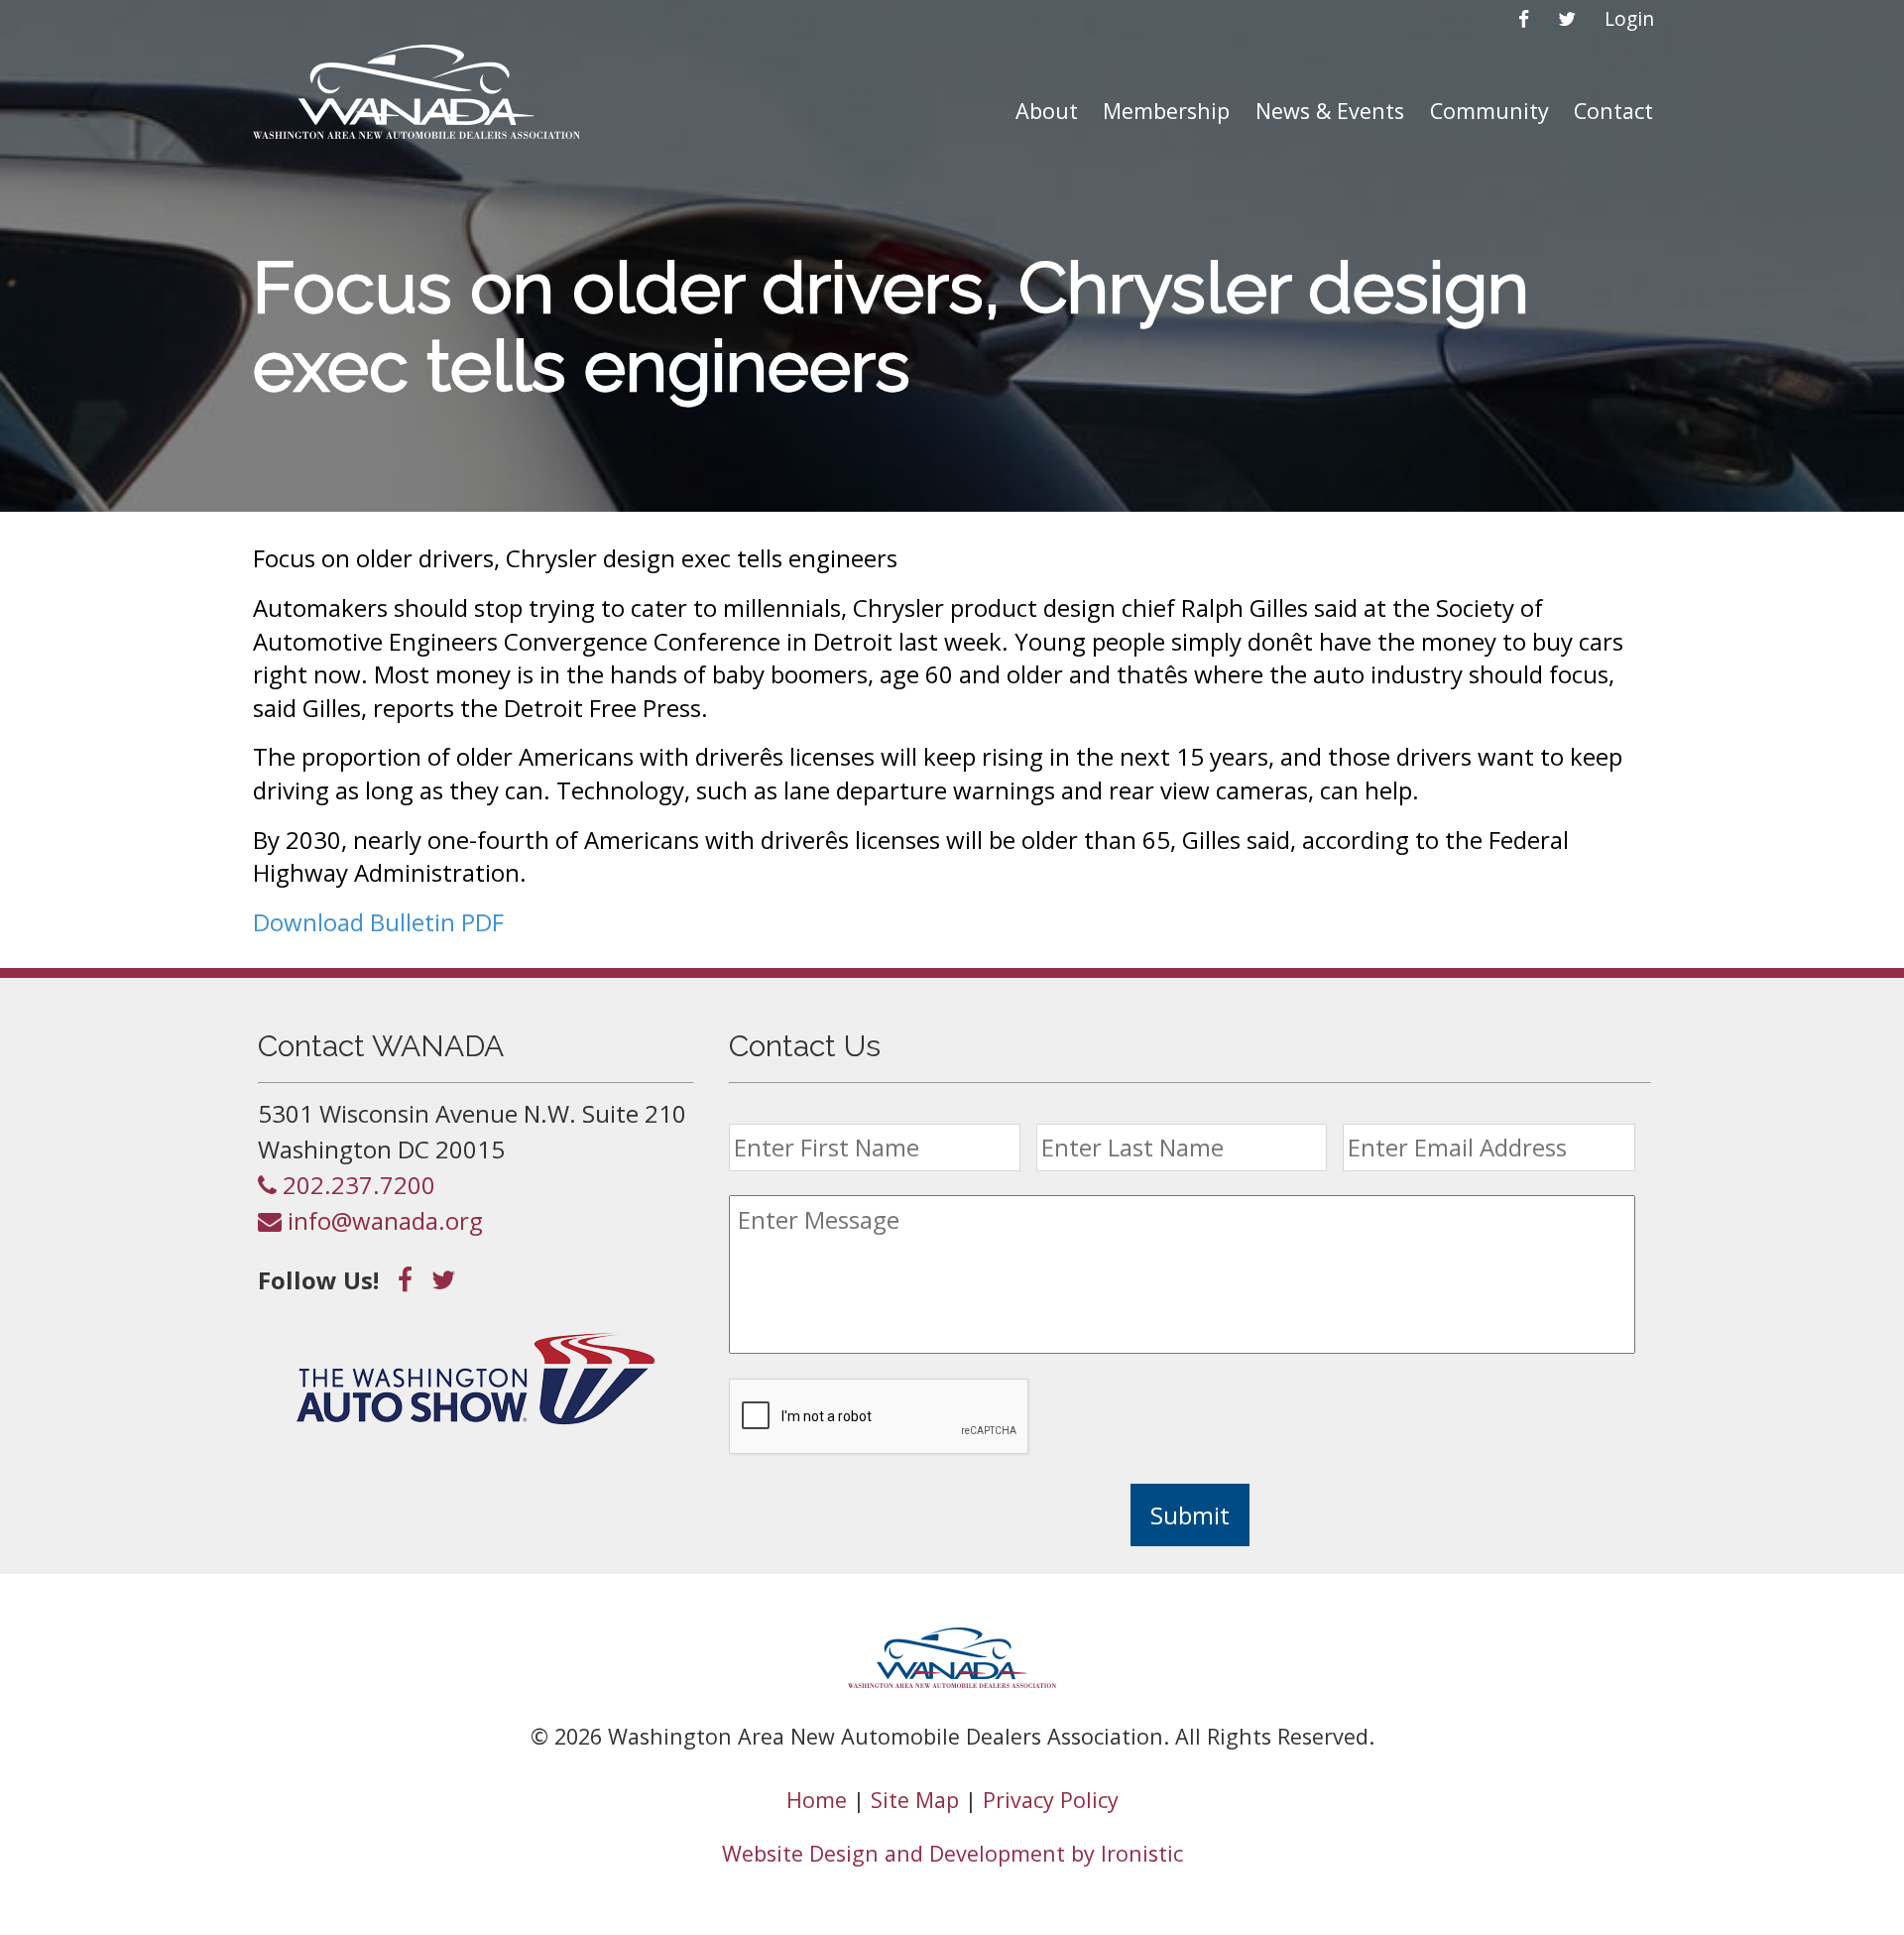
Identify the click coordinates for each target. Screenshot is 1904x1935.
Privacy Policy (1051, 1800)
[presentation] (880, 1417)
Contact (1613, 111)
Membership (1166, 111)
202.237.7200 (356, 1185)
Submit (1190, 1515)
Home (817, 1800)
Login (1629, 18)
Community (1489, 111)
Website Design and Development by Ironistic (952, 1853)
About (1047, 111)
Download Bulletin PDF (378, 922)
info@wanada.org (382, 1220)
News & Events (1330, 111)
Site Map (915, 1800)
